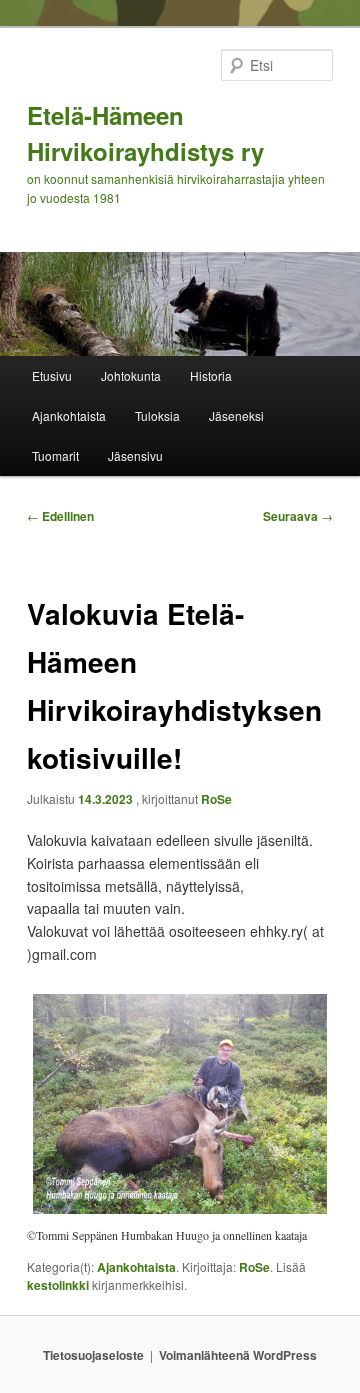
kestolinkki (58, 1285)
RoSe (216, 799)
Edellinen (60, 516)
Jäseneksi (236, 415)
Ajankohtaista (69, 415)
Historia (211, 375)
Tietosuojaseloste (93, 1355)
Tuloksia (157, 415)
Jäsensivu (135, 455)
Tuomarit (55, 455)
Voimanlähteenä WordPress (238, 1355)
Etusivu (52, 375)
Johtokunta (131, 375)
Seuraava (298, 516)
